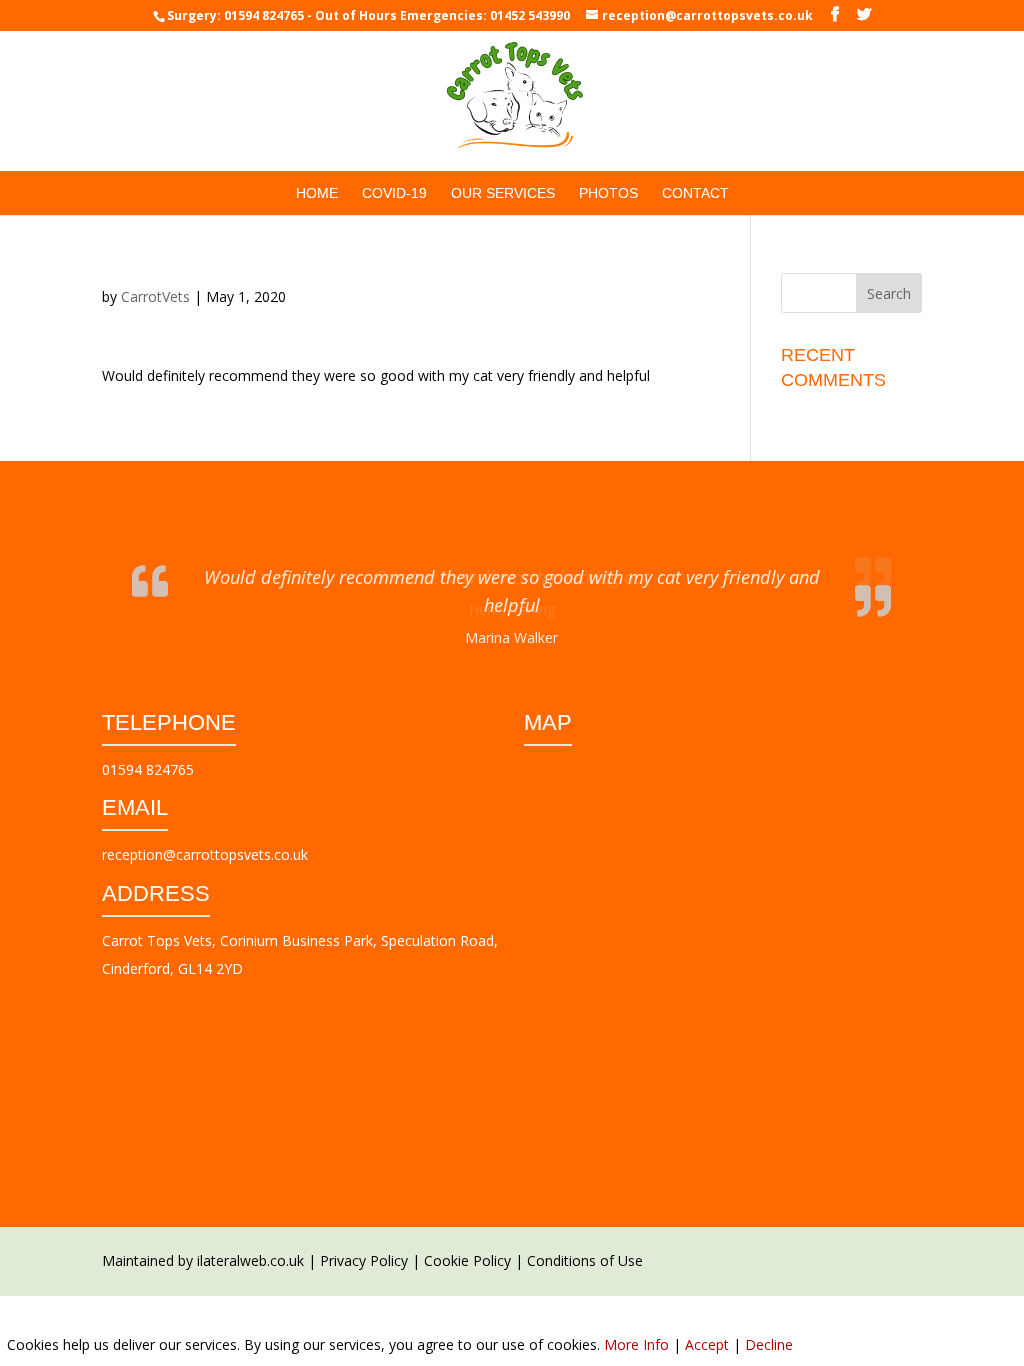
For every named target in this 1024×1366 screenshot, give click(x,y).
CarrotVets (155, 296)
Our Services (503, 193)
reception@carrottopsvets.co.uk (205, 838)
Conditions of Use (585, 1244)
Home (317, 193)
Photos (608, 193)
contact (695, 193)
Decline (769, 1344)
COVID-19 (394, 193)
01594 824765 (148, 753)
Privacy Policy (364, 1244)
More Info (636, 1344)
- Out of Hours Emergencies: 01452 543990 (438, 15)
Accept (707, 1344)
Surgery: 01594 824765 (235, 15)
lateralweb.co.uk (252, 1244)
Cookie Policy (467, 1244)
